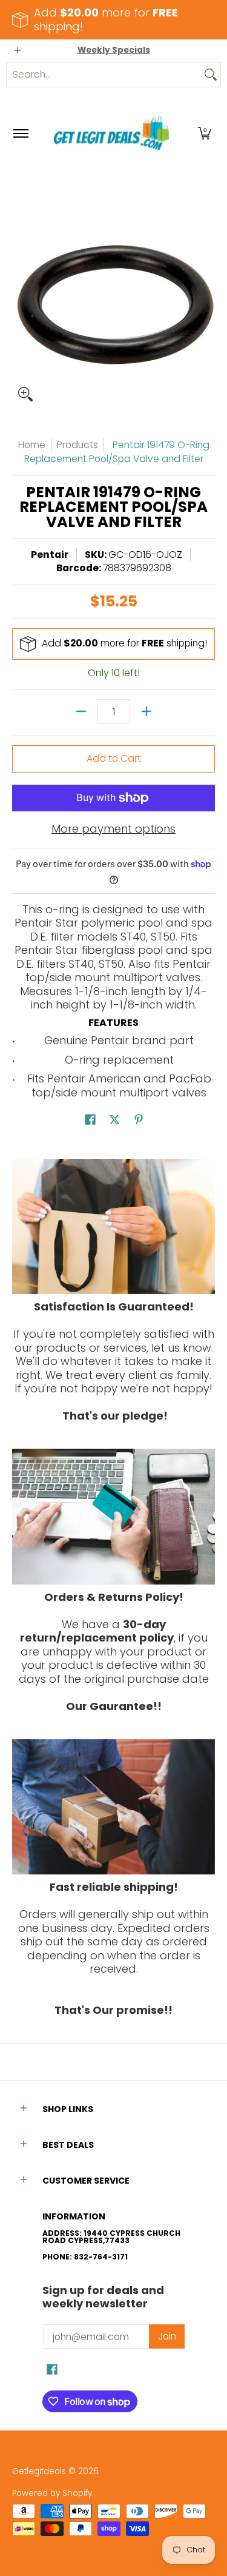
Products (77, 445)
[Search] (211, 75)
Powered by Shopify (52, 2493)
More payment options (113, 829)
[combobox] (104, 75)
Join (167, 2336)
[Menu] (20, 134)
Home (32, 445)
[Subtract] (81, 711)
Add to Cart (114, 758)
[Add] (146, 711)
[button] (205, 134)
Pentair (50, 555)
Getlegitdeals (39, 2471)
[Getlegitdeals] (111, 134)
